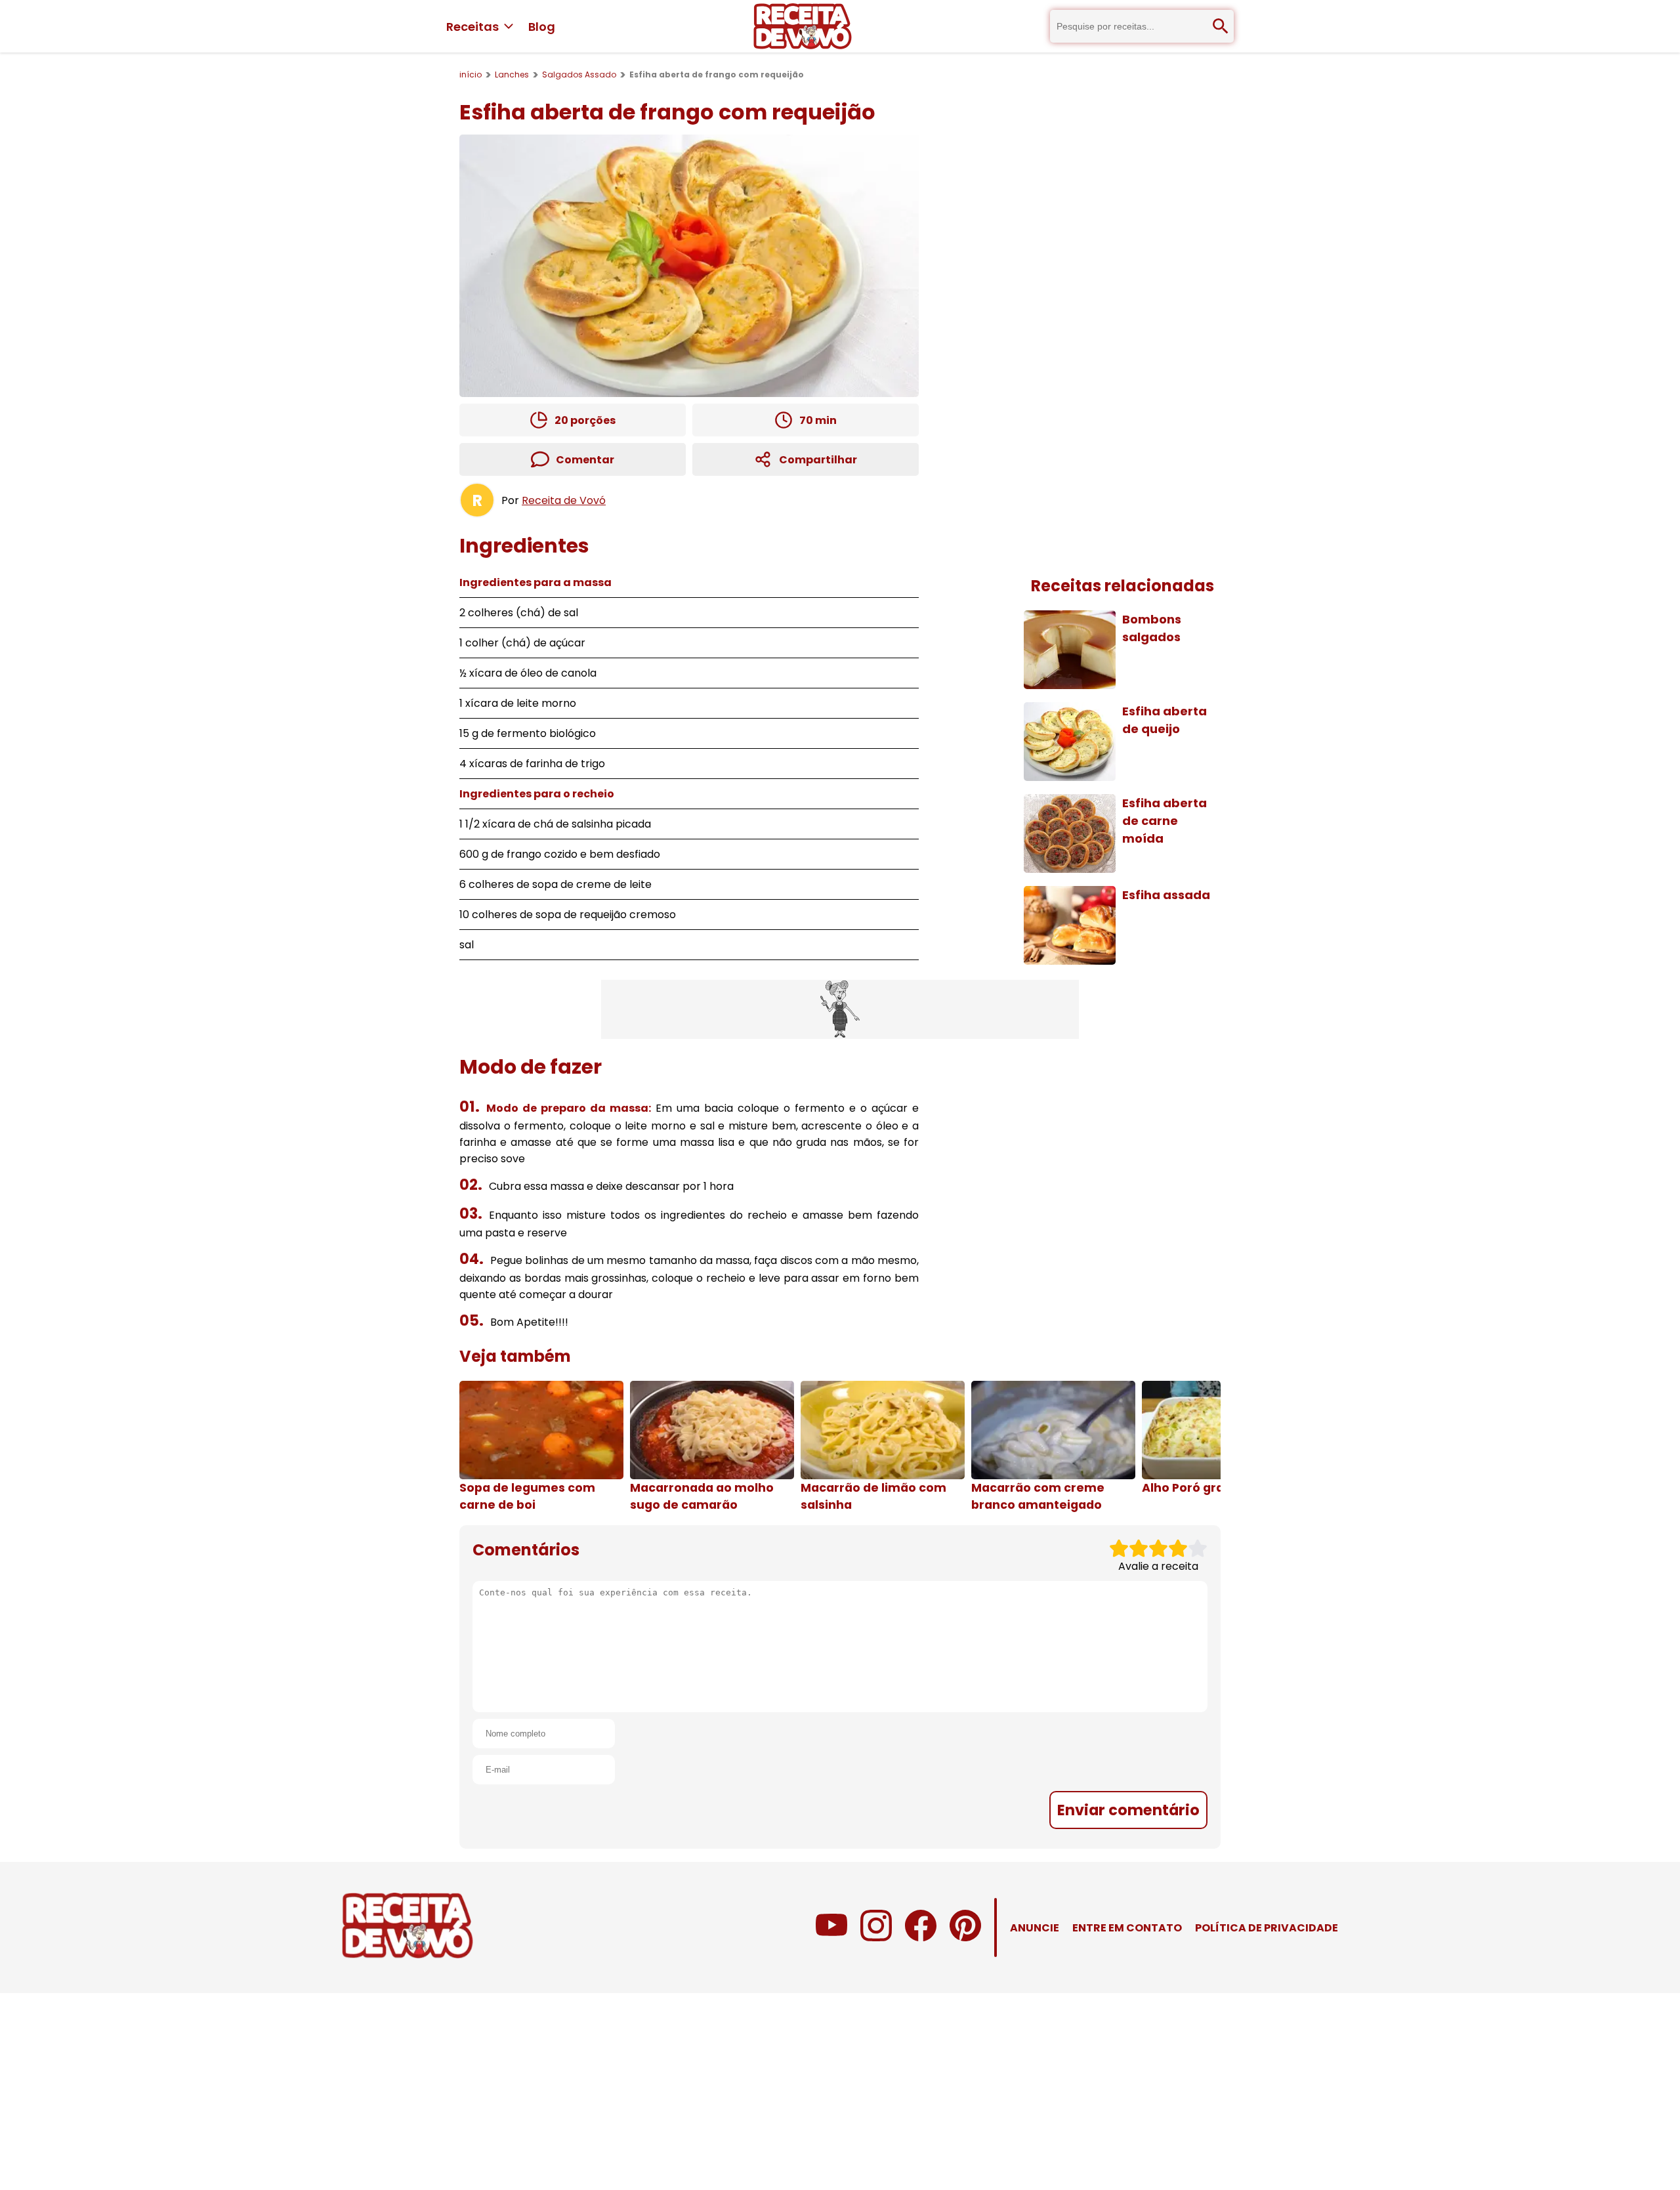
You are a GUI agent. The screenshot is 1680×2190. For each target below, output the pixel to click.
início (471, 74)
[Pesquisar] (1221, 26)
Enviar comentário (1128, 1810)
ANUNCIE (1035, 1928)
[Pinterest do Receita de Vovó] (965, 1938)
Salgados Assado (579, 74)
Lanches (512, 74)
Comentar (585, 460)
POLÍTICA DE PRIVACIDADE (1267, 1928)
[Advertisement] (840, 1009)
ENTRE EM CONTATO (1127, 1928)
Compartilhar (818, 460)
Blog (542, 27)
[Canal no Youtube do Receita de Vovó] (831, 1938)
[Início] (803, 26)
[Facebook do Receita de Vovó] (921, 1938)
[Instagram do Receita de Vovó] (876, 1938)
